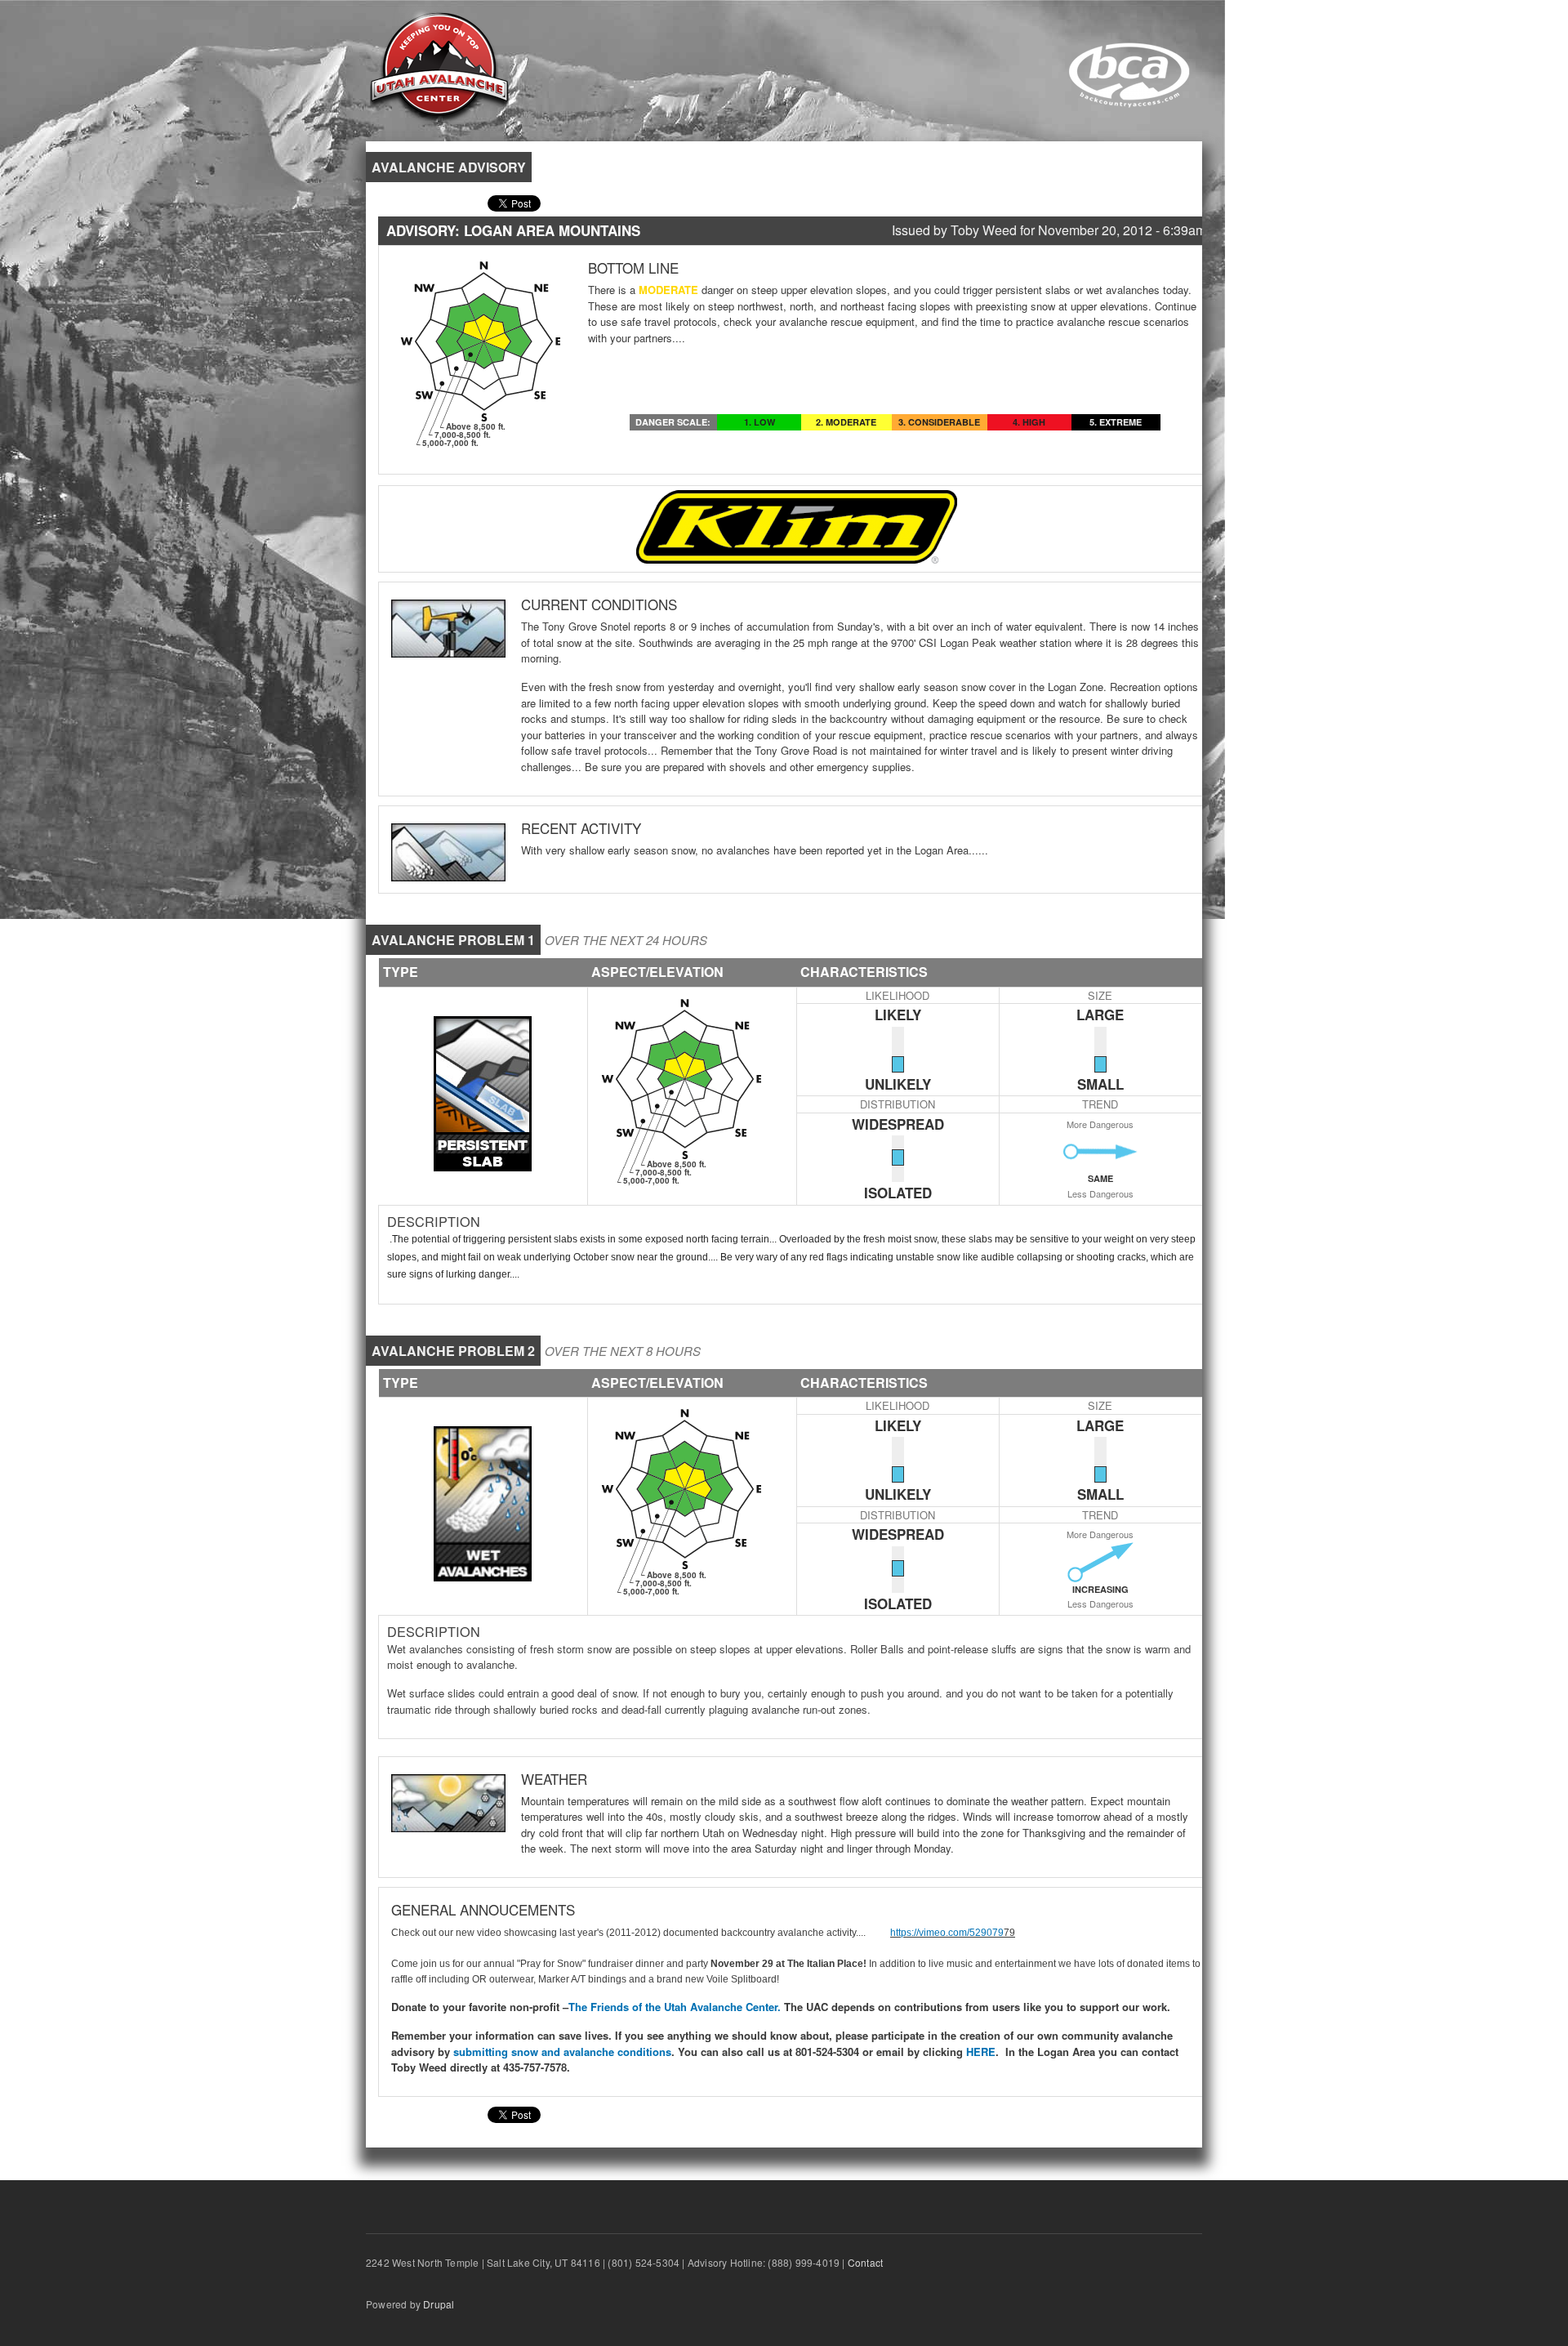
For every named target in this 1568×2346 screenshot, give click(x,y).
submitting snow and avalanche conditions (562, 2052)
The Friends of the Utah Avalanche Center (673, 2007)
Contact (865, 2262)
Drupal (439, 2304)
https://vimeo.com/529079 (947, 1933)
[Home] (439, 66)
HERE (979, 2052)
